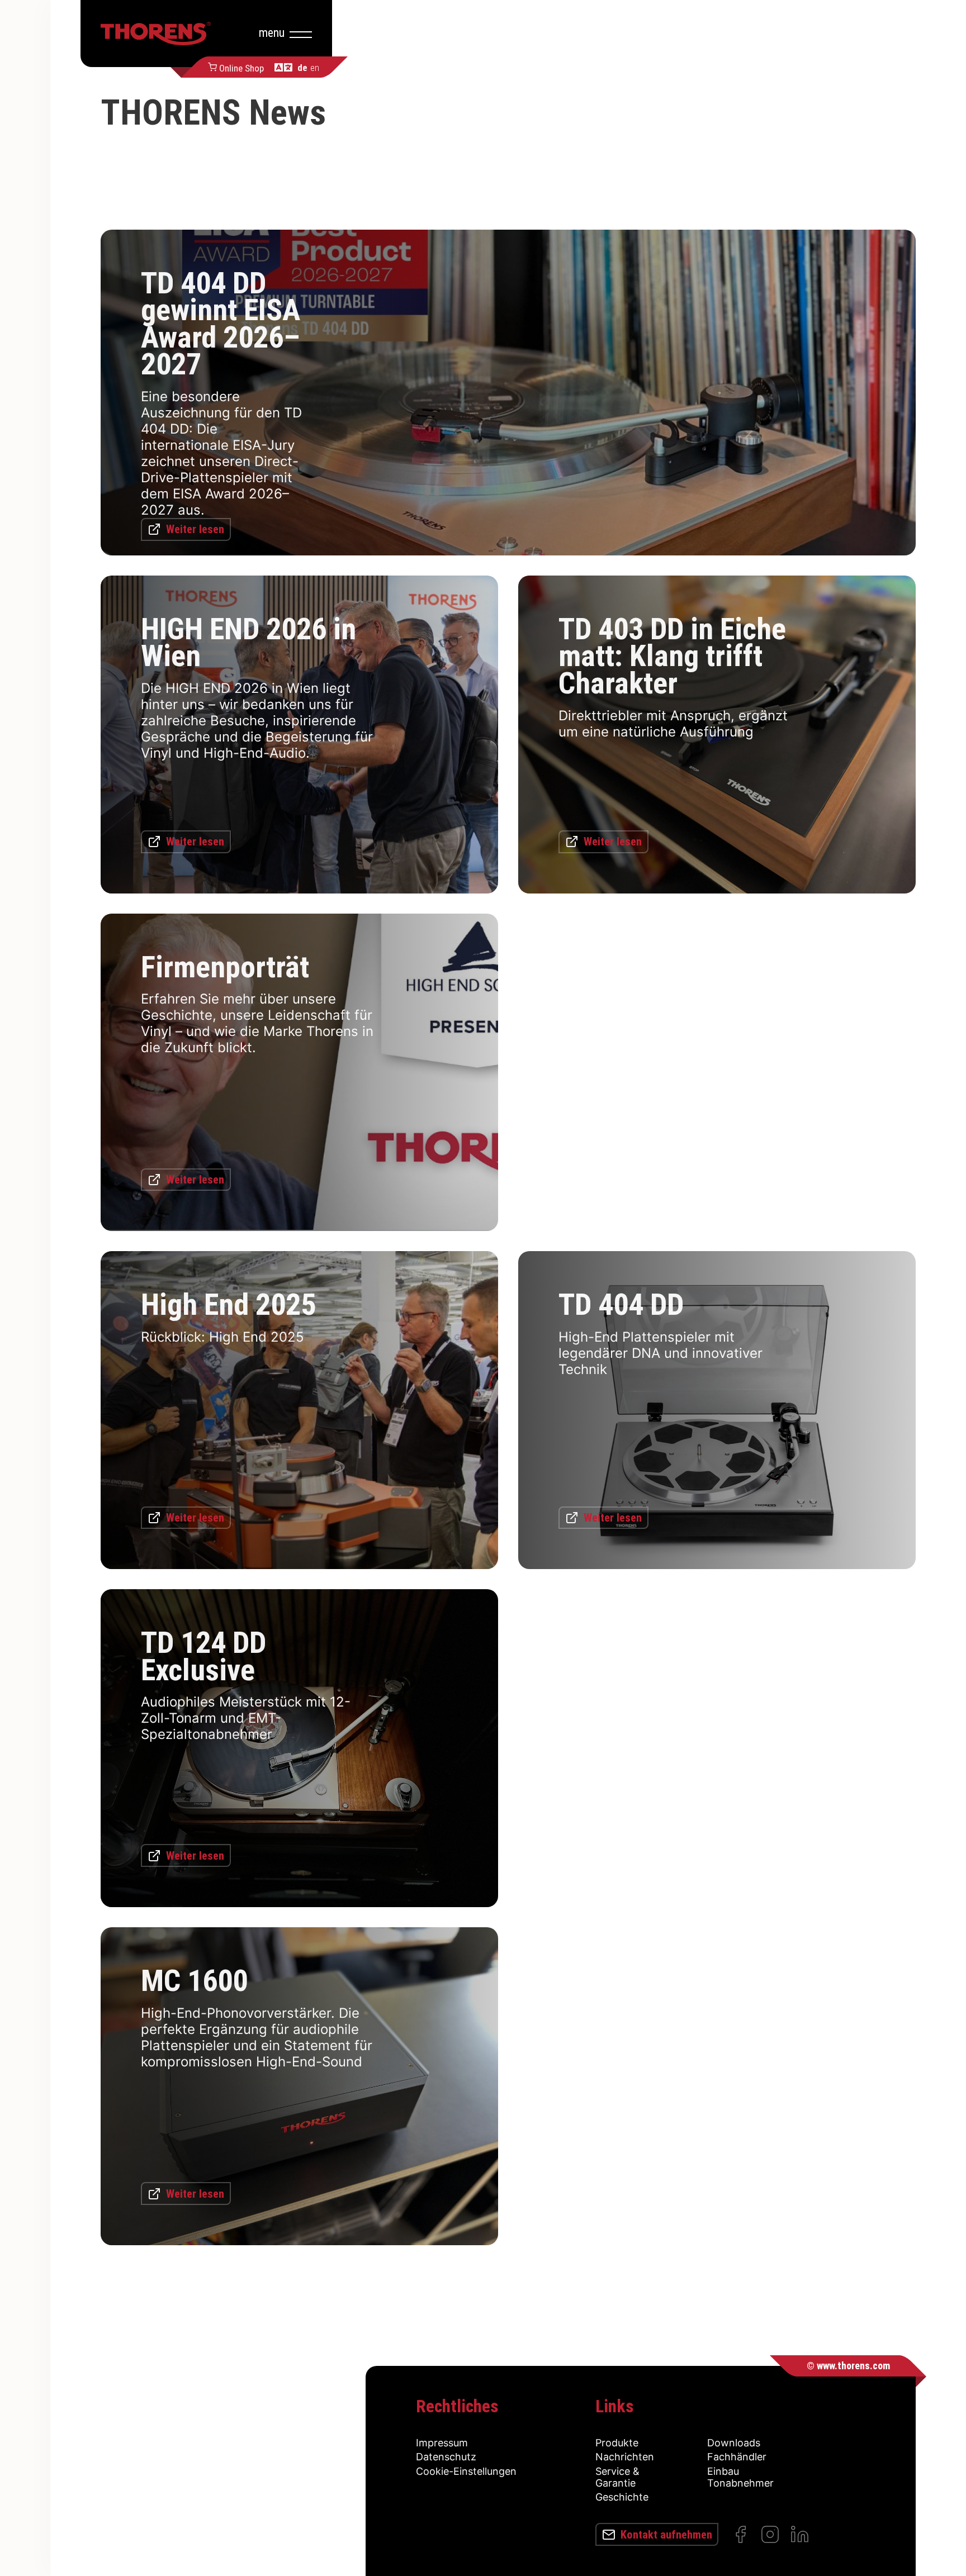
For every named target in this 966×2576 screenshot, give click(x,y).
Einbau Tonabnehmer (740, 2477)
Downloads (734, 2443)
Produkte (617, 2443)
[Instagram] (770, 2534)
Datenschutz (446, 2457)
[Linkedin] (800, 2534)
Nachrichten (625, 2457)
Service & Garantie (617, 2477)
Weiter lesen (195, 529)
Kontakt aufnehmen (666, 2535)
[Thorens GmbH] (156, 34)
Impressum (442, 2443)
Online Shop (241, 67)
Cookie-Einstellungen (466, 2471)
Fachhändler (737, 2457)
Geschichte (622, 2497)
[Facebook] (740, 2534)
